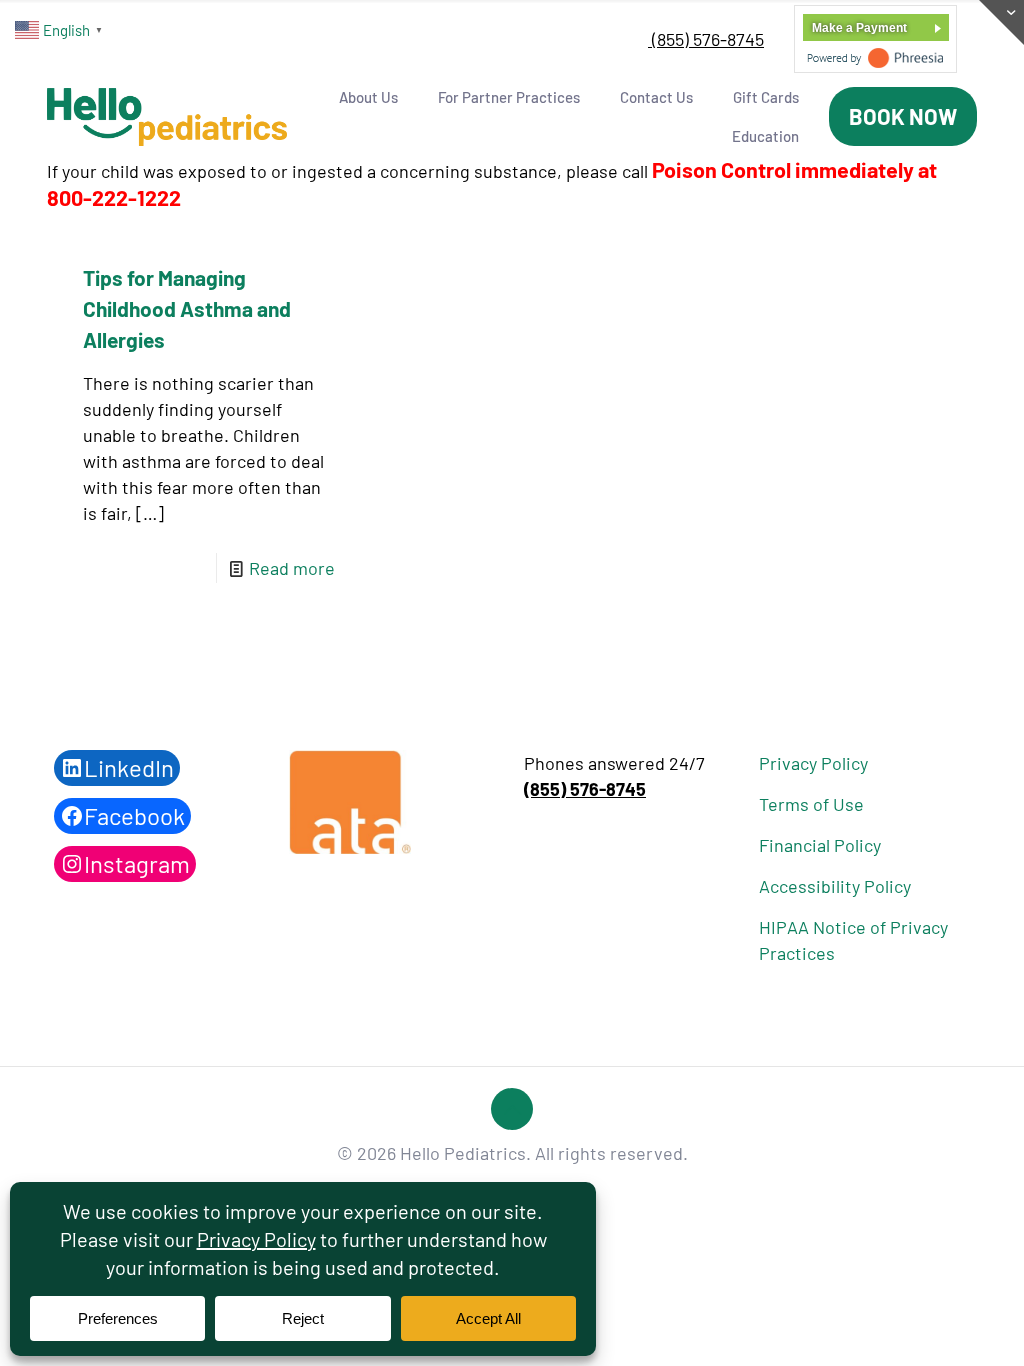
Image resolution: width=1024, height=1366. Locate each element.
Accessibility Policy (835, 886)
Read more (292, 568)
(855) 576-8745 (706, 39)
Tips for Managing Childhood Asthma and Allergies (187, 308)
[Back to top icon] (512, 1109)
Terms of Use (811, 804)
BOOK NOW (903, 116)
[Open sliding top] (1001, 22)
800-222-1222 (114, 197)
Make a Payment (859, 28)
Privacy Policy (813, 763)
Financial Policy (820, 845)
